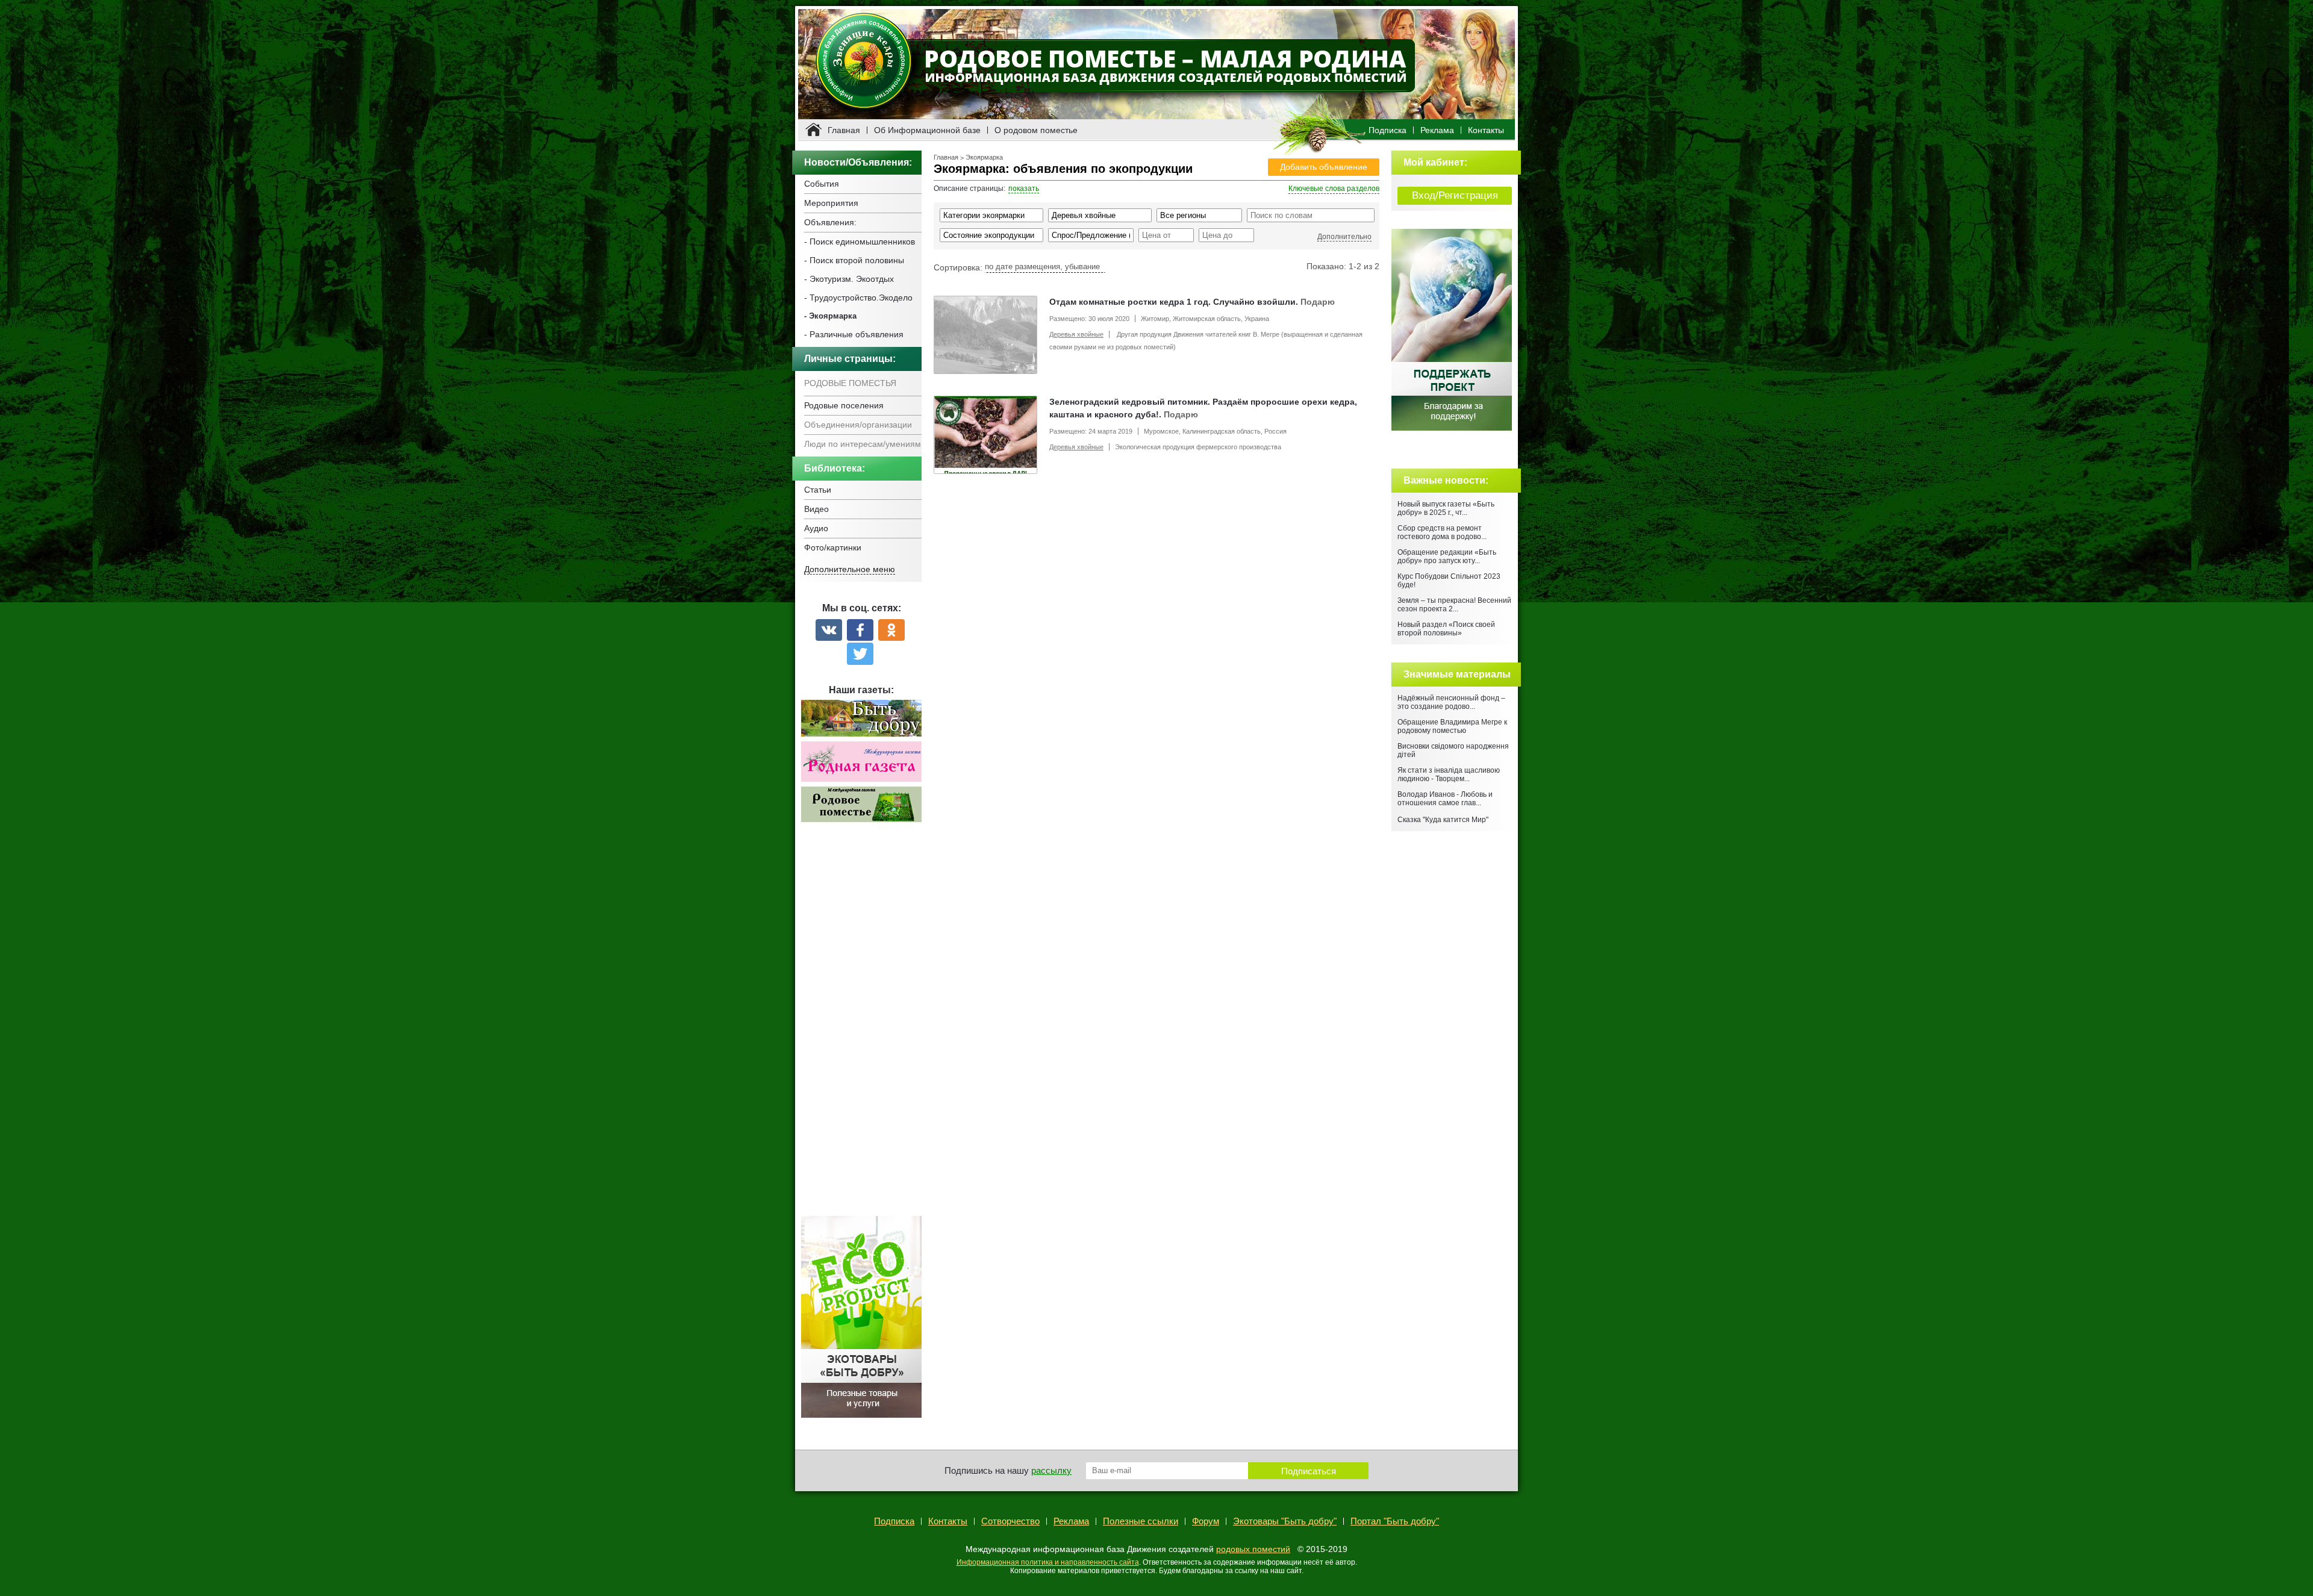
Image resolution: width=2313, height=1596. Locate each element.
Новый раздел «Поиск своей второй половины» (1446, 629)
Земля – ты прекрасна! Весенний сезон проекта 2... (1454, 605)
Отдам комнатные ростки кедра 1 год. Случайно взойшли (1172, 302)
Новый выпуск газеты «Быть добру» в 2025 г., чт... (1446, 508)
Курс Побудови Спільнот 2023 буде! (1449, 581)
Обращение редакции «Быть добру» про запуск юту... (1447, 556)
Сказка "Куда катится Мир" (1443, 820)
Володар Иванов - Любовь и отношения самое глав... (1445, 799)
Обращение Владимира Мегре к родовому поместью (1452, 726)
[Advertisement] (861, 1026)
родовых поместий (1253, 1549)
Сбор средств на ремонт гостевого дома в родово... (1442, 532)
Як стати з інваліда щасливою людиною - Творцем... (1449, 775)
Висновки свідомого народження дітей (1453, 750)
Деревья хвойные (1076, 334)
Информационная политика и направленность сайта (1048, 1562)
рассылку (1051, 1470)
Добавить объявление (1324, 167)
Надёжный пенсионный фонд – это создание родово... (1451, 702)
